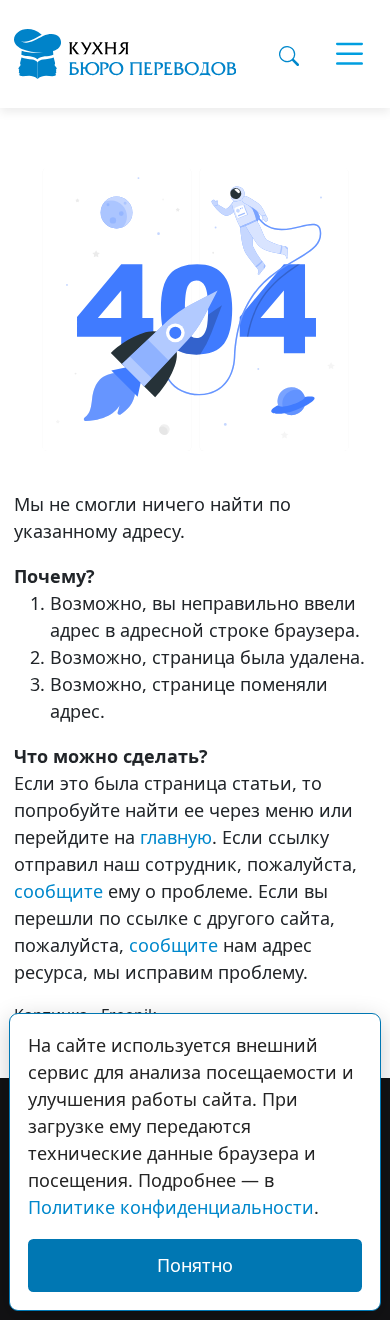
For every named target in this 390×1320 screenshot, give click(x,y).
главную (176, 837)
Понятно (195, 1265)
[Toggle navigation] (350, 54)
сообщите (58, 891)
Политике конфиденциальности (171, 1207)
